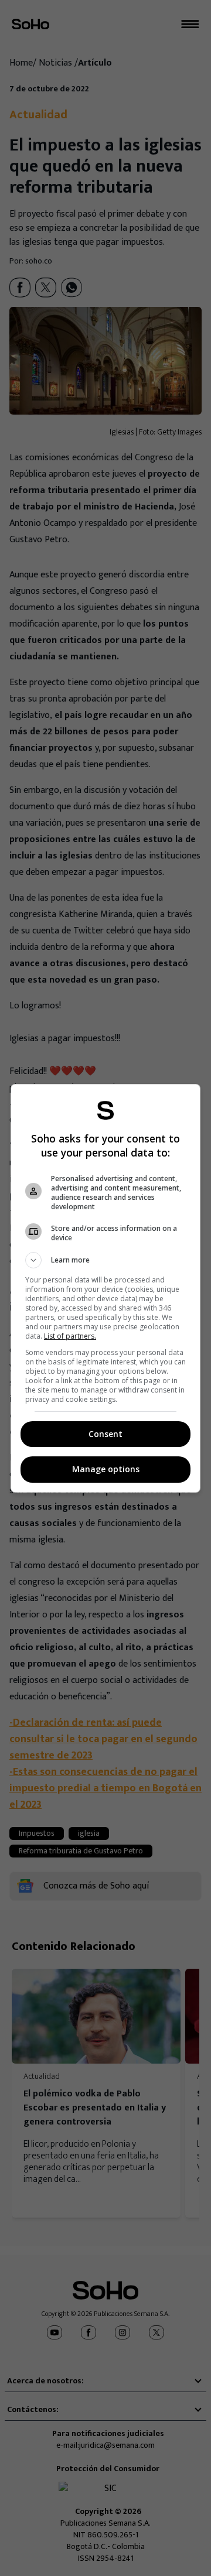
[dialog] (105, 1288)
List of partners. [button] (70, 1336)
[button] (105, 1260)
